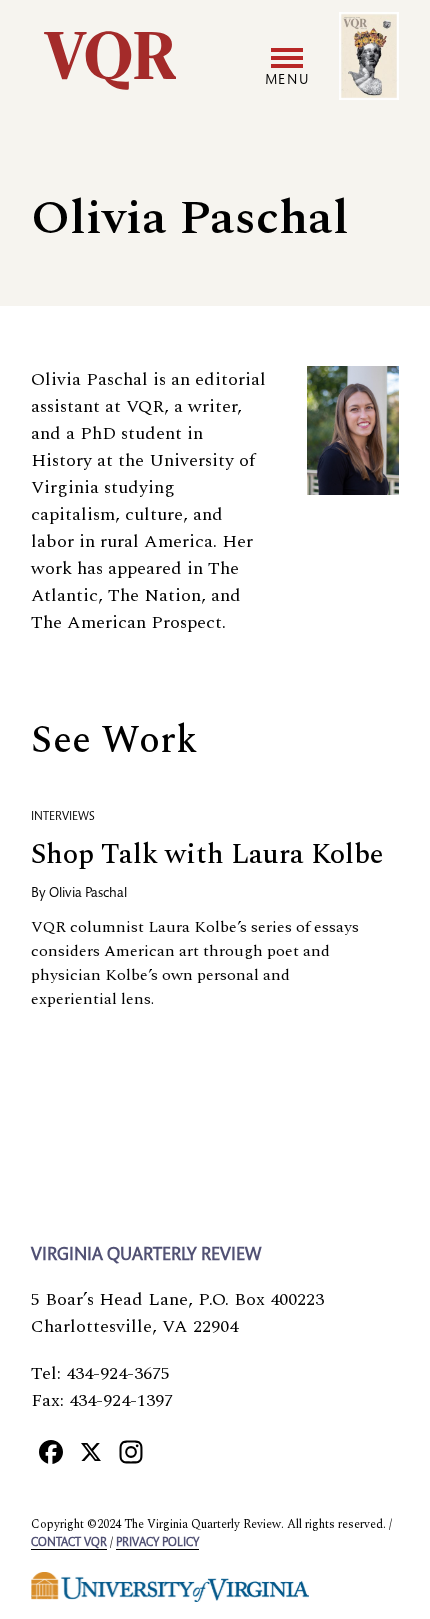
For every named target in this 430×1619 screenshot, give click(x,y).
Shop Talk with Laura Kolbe (207, 854)
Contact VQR (69, 1543)
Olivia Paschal (88, 894)
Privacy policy (157, 1543)
